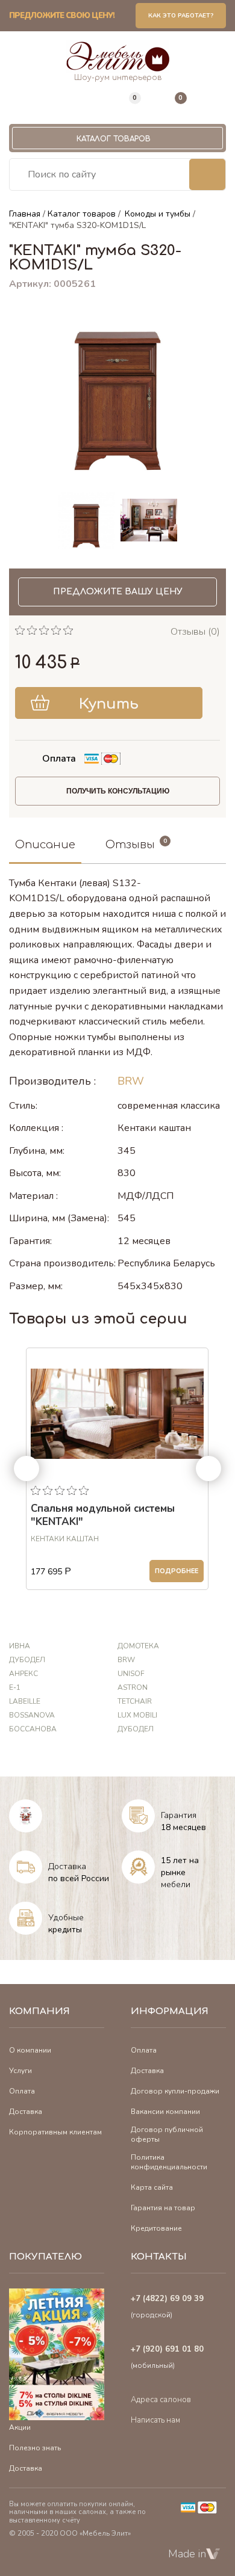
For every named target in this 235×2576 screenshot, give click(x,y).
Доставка (67, 1866)
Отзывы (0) (195, 632)
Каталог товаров (114, 139)
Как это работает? (181, 16)
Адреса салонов (161, 2400)
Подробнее (177, 1571)
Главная (25, 214)
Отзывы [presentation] (130, 845)
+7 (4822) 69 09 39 (167, 2299)
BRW (131, 1081)
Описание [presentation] (45, 845)
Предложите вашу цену (118, 592)
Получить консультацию (118, 791)
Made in (187, 2554)
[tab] (45, 846)
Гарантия (179, 1815)
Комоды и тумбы (158, 214)
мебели (176, 1884)
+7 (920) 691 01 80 (167, 2349)
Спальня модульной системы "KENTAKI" (103, 1515)
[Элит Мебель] (118, 57)
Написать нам (155, 2420)
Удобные (66, 1918)
